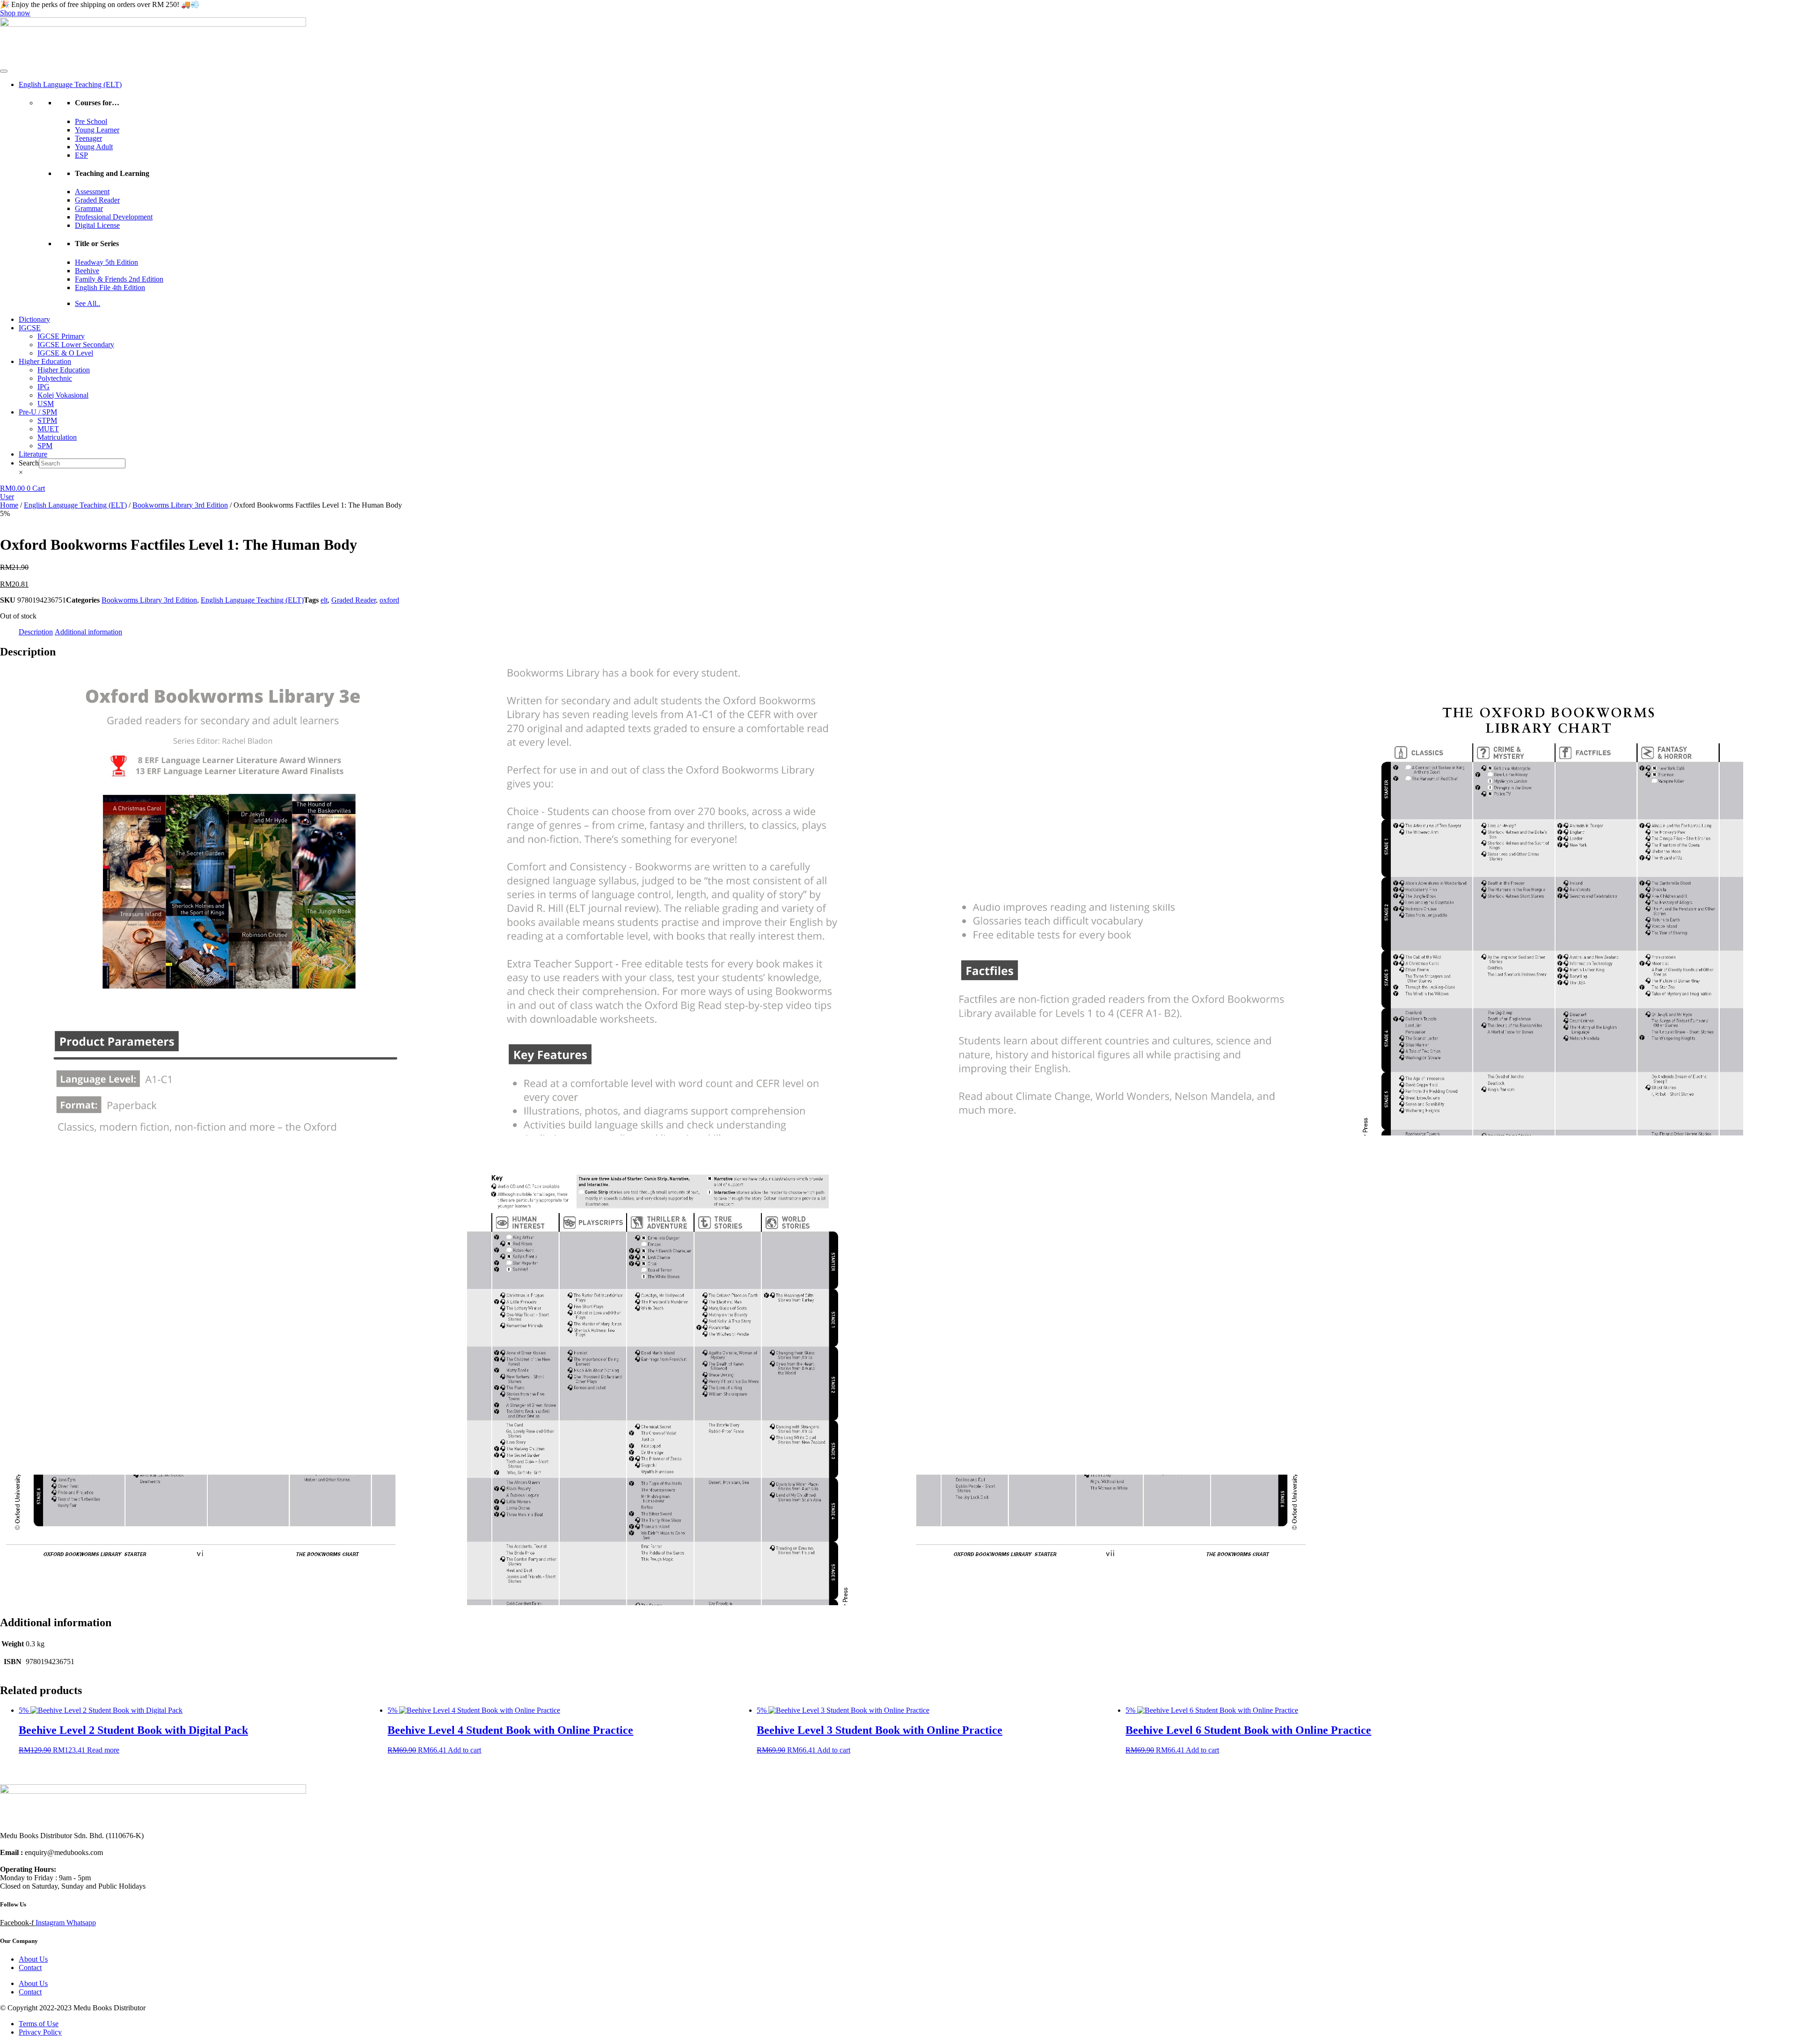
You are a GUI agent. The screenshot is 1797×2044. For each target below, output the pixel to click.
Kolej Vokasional (63, 395)
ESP (81, 155)
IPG (44, 387)
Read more (103, 1750)
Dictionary (34, 319)
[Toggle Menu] (4, 71)
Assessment (92, 192)
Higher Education (45, 361)
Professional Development (114, 217)
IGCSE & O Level (65, 353)
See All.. (88, 303)
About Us (33, 1959)
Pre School (91, 121)
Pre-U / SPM (38, 412)
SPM (45, 446)
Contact (30, 1968)
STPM (47, 420)
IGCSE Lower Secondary (76, 345)
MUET (48, 429)
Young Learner (97, 130)
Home (9, 505)
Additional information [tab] (88, 632)
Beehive (87, 271)
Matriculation (57, 437)
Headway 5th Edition (106, 262)
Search (29, 463)
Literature (33, 454)
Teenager (88, 138)
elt (324, 600)
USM (46, 404)
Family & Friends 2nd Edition (119, 279)
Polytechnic (55, 378)
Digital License (97, 225)
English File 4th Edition (110, 287)
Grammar (89, 208)
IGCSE (30, 328)
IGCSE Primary (61, 336)
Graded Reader (97, 200)
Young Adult (94, 147)
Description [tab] (36, 632)
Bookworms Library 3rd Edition (180, 505)
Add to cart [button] (464, 1750)
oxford (389, 600)
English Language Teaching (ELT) (70, 84)
